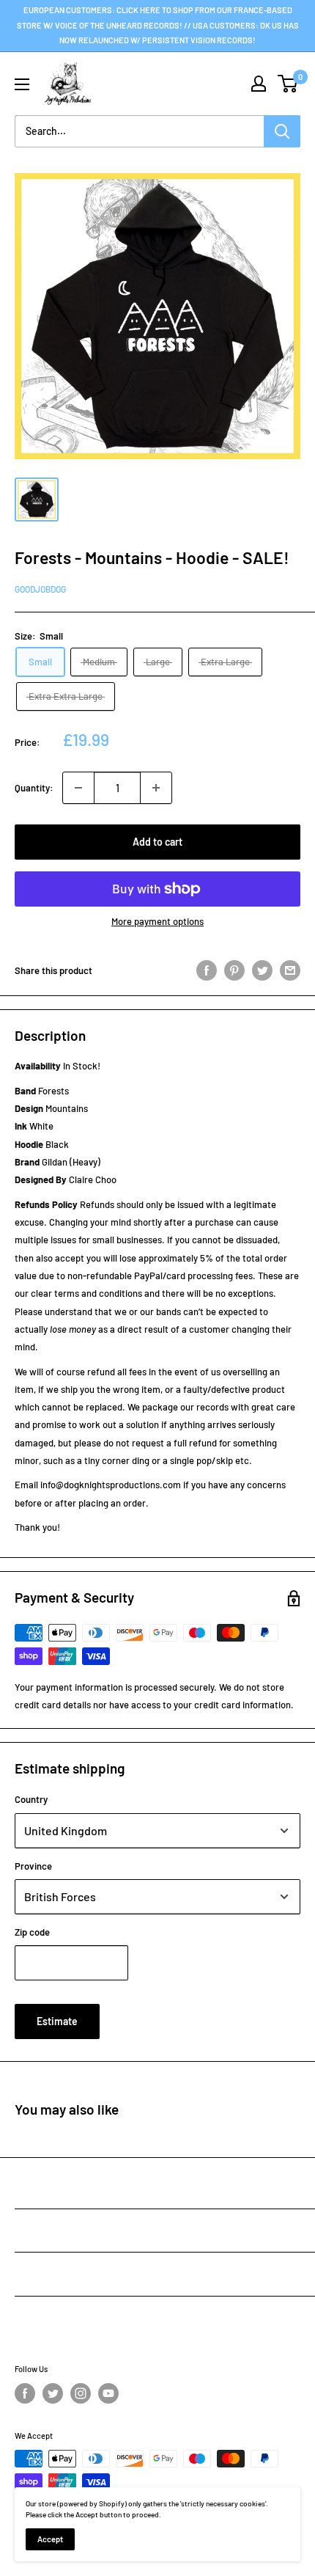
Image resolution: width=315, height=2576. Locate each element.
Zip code (32, 1932)
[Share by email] (290, 970)
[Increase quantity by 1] (156, 788)
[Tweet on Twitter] (262, 970)
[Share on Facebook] (207, 970)
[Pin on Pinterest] (234, 970)
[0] (288, 84)
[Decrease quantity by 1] (78, 788)
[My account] (259, 84)
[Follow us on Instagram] (81, 2393)
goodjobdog (40, 589)
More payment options (157, 921)
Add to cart (157, 842)
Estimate (57, 2021)
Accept (50, 2539)
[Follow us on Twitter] (53, 2393)
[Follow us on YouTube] (108, 2393)
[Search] (282, 131)
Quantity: (34, 788)
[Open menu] (22, 84)
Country (31, 1799)
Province (33, 1866)
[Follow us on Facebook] (25, 2393)
